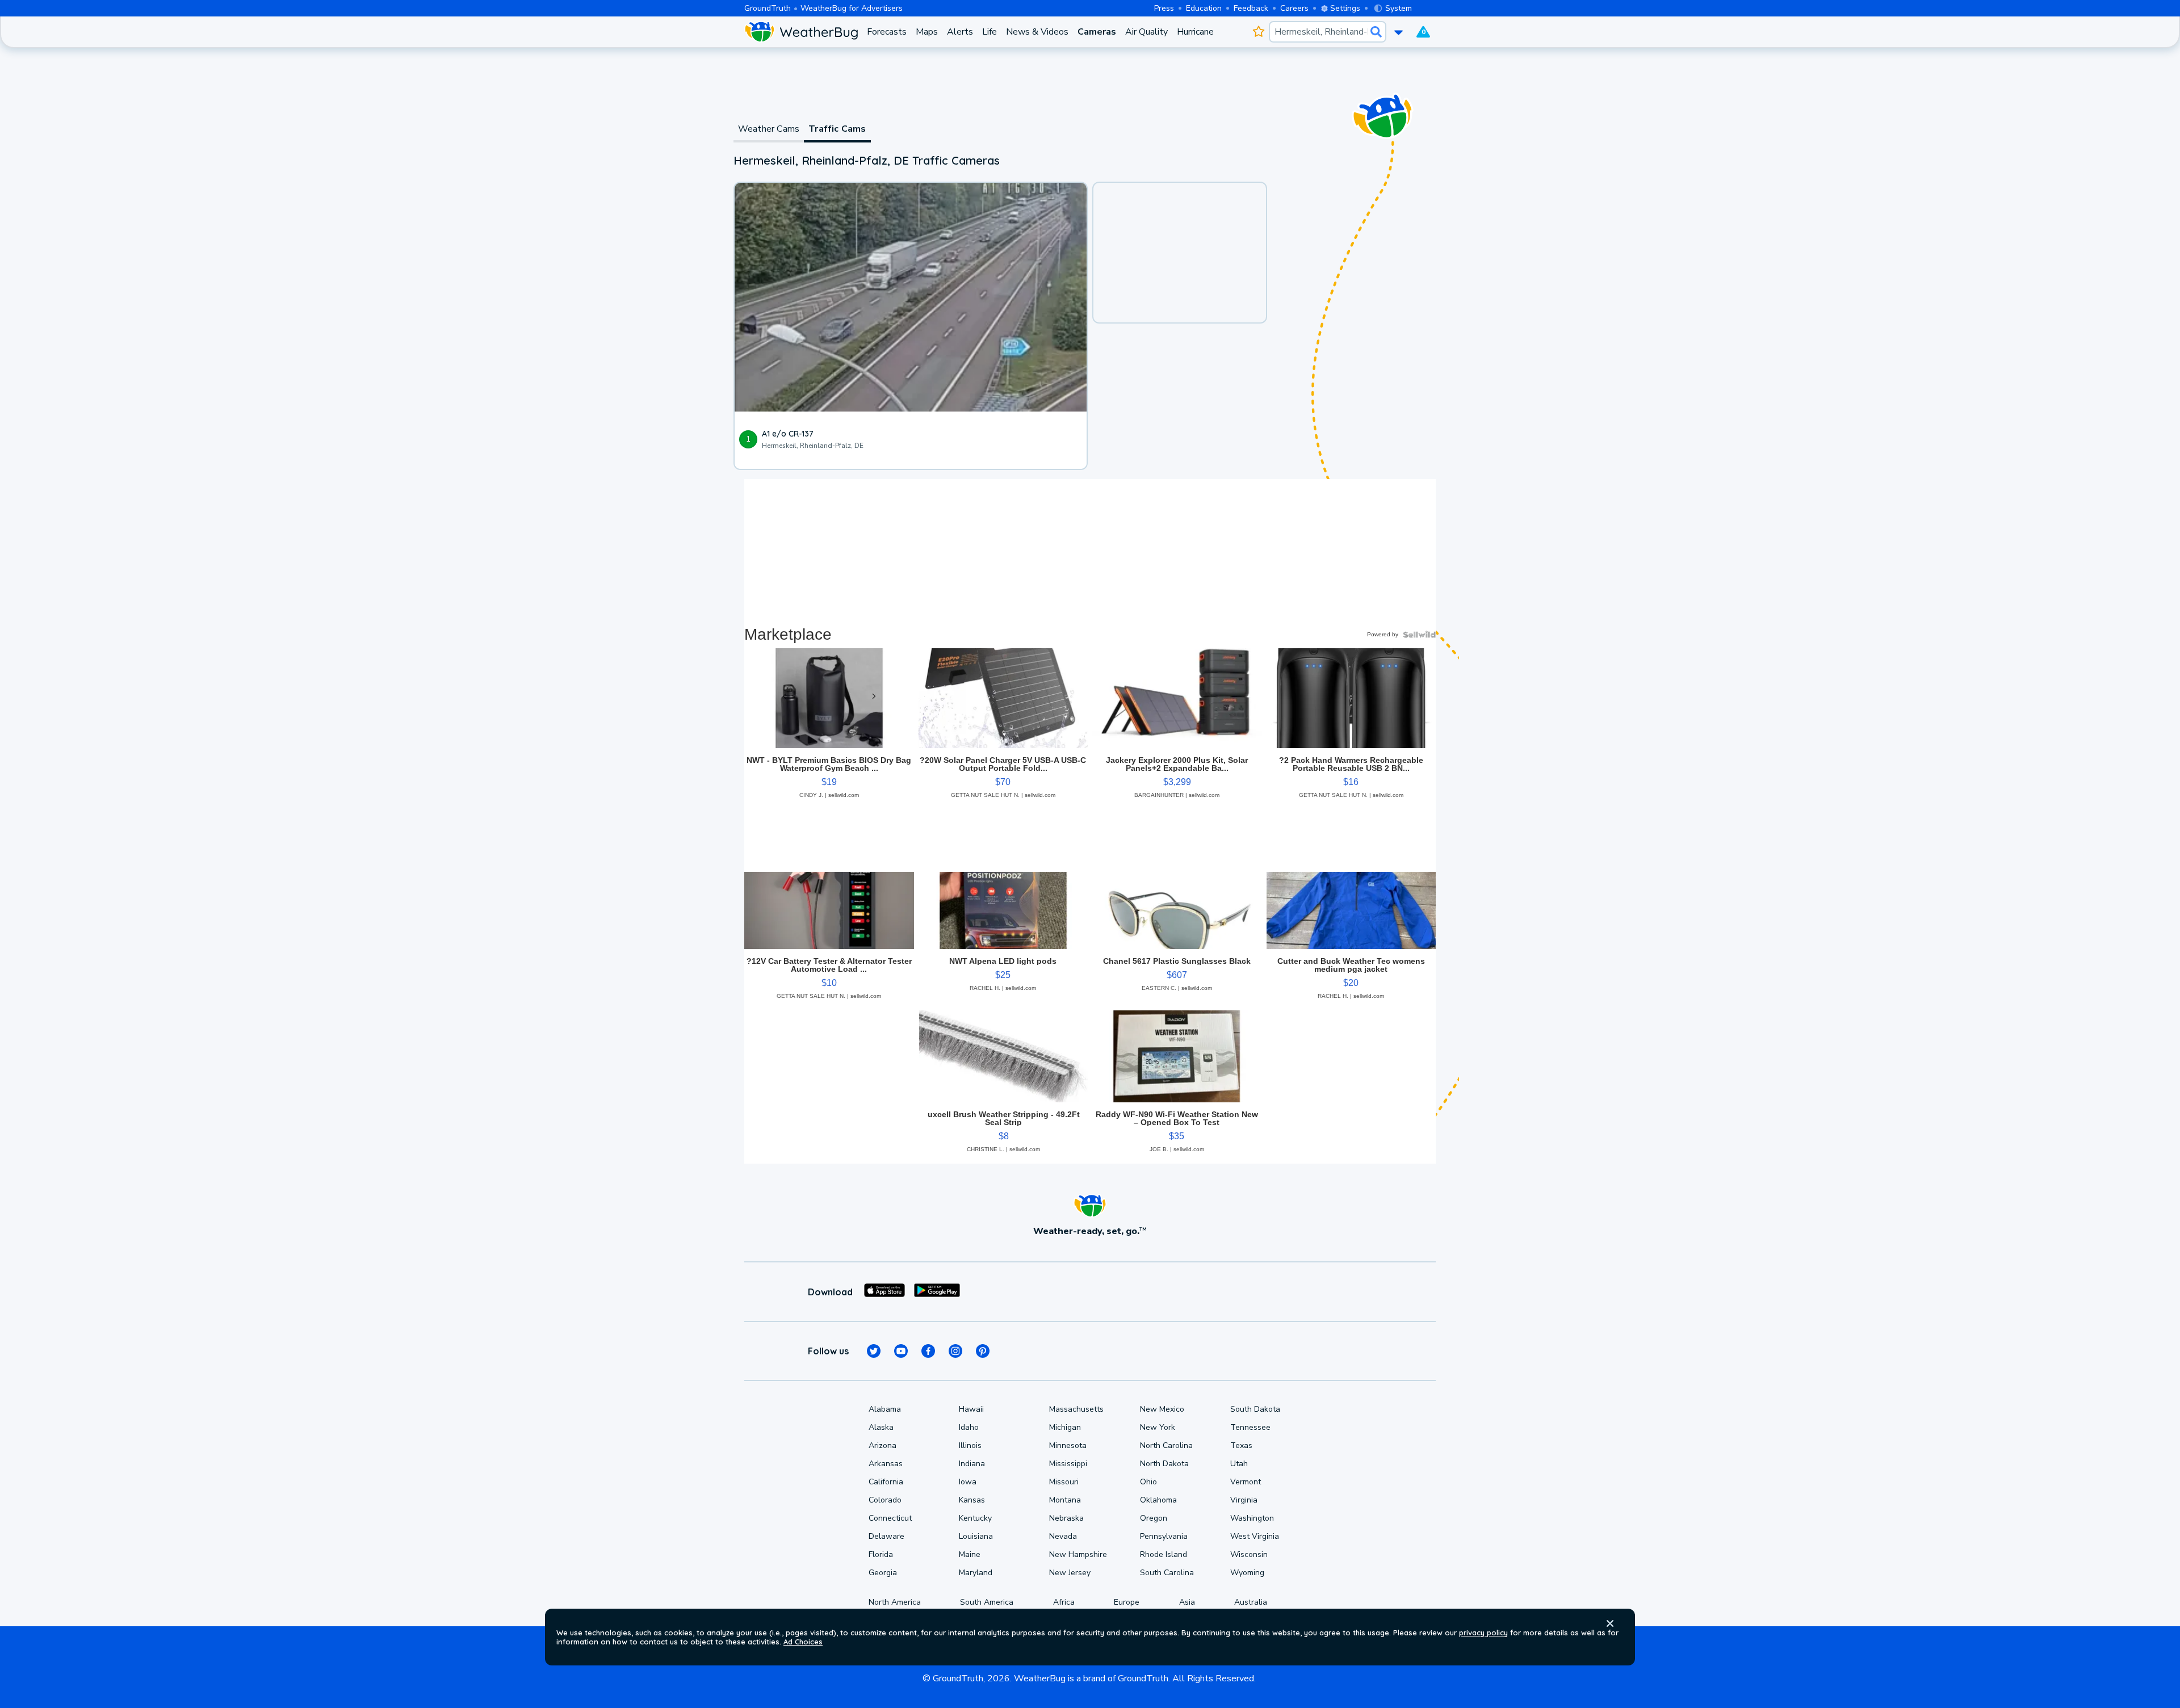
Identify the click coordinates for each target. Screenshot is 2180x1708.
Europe (1127, 1602)
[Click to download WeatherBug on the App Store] (884, 1292)
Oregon (1154, 1518)
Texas (1241, 1445)
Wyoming (1247, 1573)
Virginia (1244, 1500)
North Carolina (1166, 1445)
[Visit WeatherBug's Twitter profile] (874, 1351)
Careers (1294, 8)
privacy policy (1483, 1633)
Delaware (886, 1536)
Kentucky (975, 1518)
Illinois (970, 1445)
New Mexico (1162, 1409)
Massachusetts (1076, 1409)
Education (1204, 8)
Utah (1239, 1464)
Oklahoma (1158, 1500)
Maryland (976, 1573)
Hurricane (1195, 32)
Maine (970, 1554)
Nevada (1063, 1536)
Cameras (1097, 32)
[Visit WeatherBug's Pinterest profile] (983, 1351)
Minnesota (1068, 1445)
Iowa (968, 1482)
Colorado (885, 1500)
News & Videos (1037, 32)
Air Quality (1146, 32)
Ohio (1148, 1482)
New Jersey (1070, 1573)
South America (987, 1602)
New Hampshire (1078, 1554)
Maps (927, 32)
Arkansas (886, 1464)
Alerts (960, 32)
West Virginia (1255, 1536)
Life (990, 32)
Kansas (972, 1500)
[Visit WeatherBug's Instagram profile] (955, 1351)
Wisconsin (1249, 1554)
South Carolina (1167, 1573)
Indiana (972, 1464)
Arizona (883, 1445)
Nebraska (1066, 1518)
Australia (1251, 1602)
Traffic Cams (837, 129)
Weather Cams (769, 129)
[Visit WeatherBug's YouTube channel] (901, 1351)
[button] (1610, 1623)
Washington (1252, 1518)
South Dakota (1255, 1409)
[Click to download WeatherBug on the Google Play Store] (937, 1292)
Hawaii (971, 1409)
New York (1158, 1427)
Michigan (1065, 1427)
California (886, 1482)
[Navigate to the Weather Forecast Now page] (801, 32)
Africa (1064, 1602)
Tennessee (1250, 1427)
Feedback (1251, 8)
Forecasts (887, 32)
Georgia (883, 1573)
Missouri (1064, 1482)
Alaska (881, 1427)
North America (895, 1602)
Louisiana (976, 1536)
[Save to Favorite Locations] (1258, 32)
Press (1164, 8)
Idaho (969, 1427)
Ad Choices (803, 1642)
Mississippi (1068, 1464)
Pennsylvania (1164, 1536)
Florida (881, 1554)
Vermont (1246, 1482)
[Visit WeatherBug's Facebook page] (928, 1351)
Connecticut (890, 1518)
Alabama (885, 1409)
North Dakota (1164, 1464)
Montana (1065, 1500)
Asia (1187, 1602)
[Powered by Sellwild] (1419, 635)
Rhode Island (1164, 1554)
